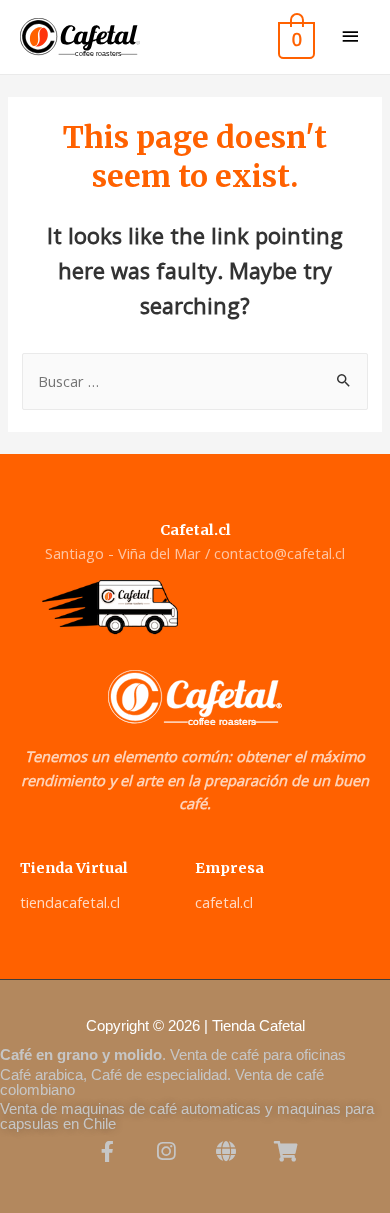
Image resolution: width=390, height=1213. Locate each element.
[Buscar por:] (194, 381)
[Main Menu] (350, 37)
